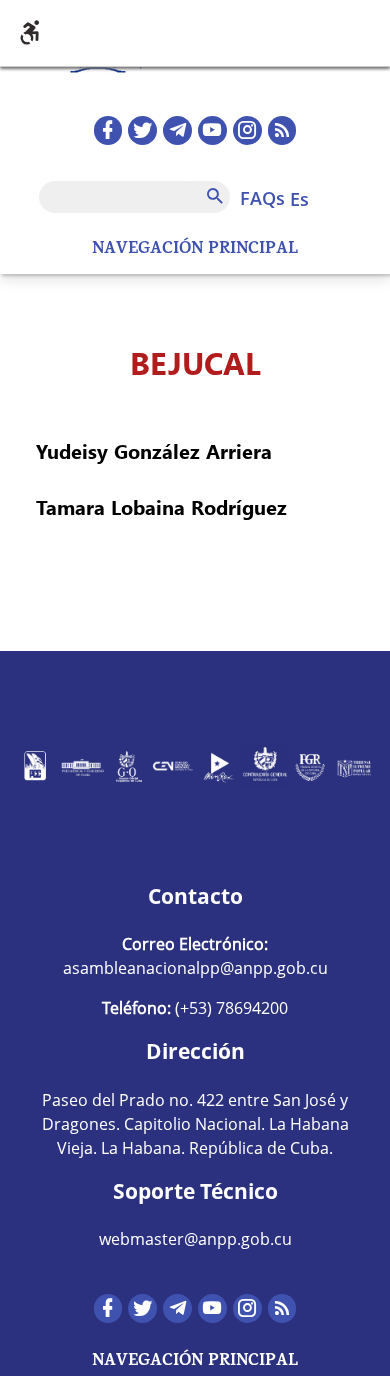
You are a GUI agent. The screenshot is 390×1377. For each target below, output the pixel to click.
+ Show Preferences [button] (195, 33)
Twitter (142, 130)
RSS (282, 130)
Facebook (108, 130)
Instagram (247, 130)
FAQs (262, 198)
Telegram (177, 130)
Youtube (212, 130)
